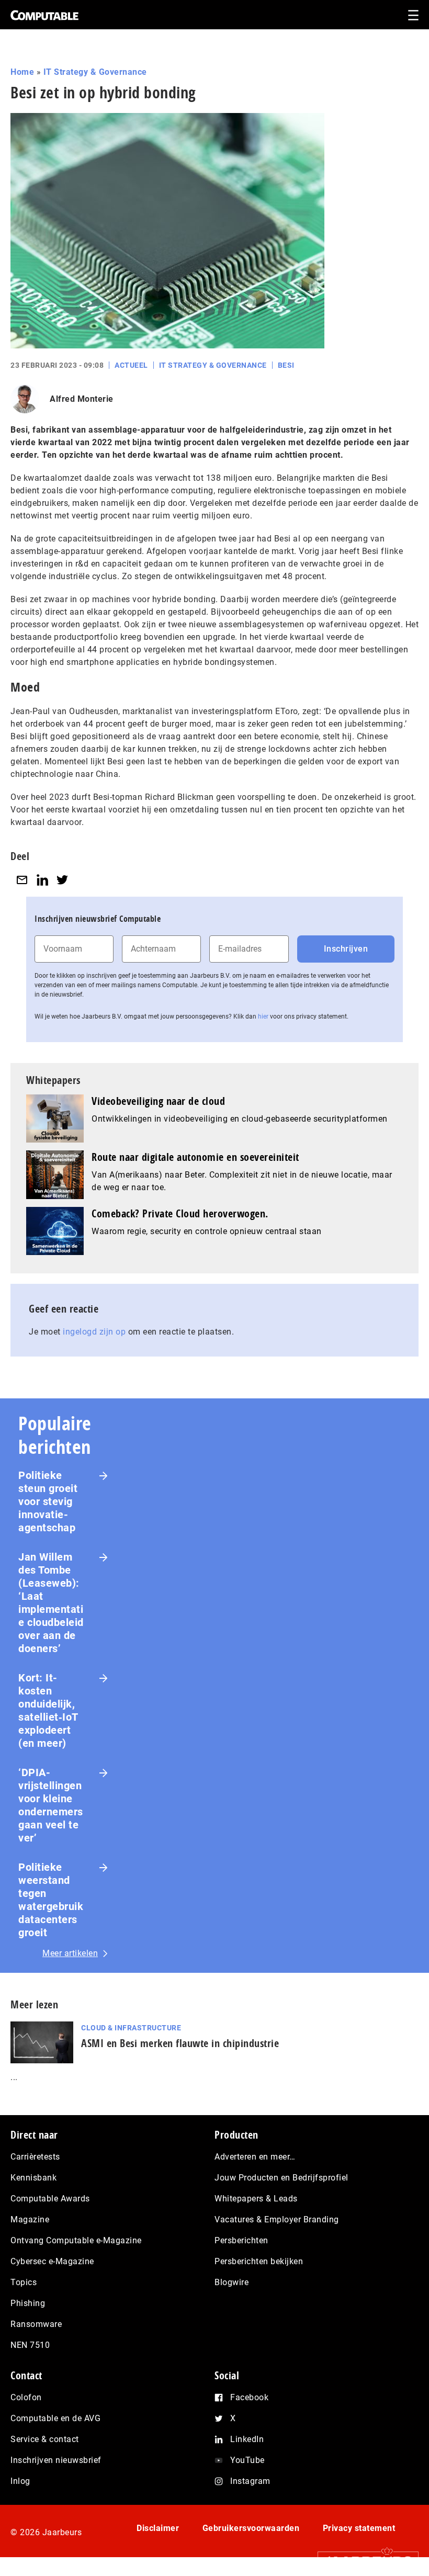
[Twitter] (62, 880)
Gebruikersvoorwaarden (251, 2528)
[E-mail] (22, 880)
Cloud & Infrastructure (131, 2028)
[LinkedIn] (42, 880)
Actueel (131, 365)
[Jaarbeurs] (363, 2561)
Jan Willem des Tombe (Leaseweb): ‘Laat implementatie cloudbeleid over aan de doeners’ (51, 1603)
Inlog (20, 2481)
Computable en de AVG (55, 2418)
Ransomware (36, 2324)
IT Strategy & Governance (95, 72)
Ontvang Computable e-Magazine (76, 2240)
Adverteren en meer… (255, 2157)
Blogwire (232, 2282)
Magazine (30, 2219)
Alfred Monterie (82, 399)
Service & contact (45, 2439)
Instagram (250, 2481)
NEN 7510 (30, 2345)
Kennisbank (33, 2178)
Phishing (28, 2303)
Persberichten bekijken (259, 2261)
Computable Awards (50, 2199)
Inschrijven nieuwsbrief (56, 2460)
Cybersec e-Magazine (52, 2261)
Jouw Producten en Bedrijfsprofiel (281, 2178)
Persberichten (241, 2240)
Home (22, 72)
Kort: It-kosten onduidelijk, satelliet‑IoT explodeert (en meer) (48, 1710)
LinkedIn (247, 2439)
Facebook (249, 2397)
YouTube (247, 2460)
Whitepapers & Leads (256, 2199)
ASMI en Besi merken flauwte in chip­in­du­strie (180, 2043)
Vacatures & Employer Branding (277, 2219)
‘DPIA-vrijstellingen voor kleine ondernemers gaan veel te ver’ (51, 1805)
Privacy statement (359, 2528)
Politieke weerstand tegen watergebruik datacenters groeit (51, 1900)
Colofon (26, 2397)
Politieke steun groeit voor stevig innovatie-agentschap (48, 1501)
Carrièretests (35, 2157)
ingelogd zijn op (94, 1332)
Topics (24, 2282)
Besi (286, 365)
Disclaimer (158, 2528)
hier (263, 1016)
